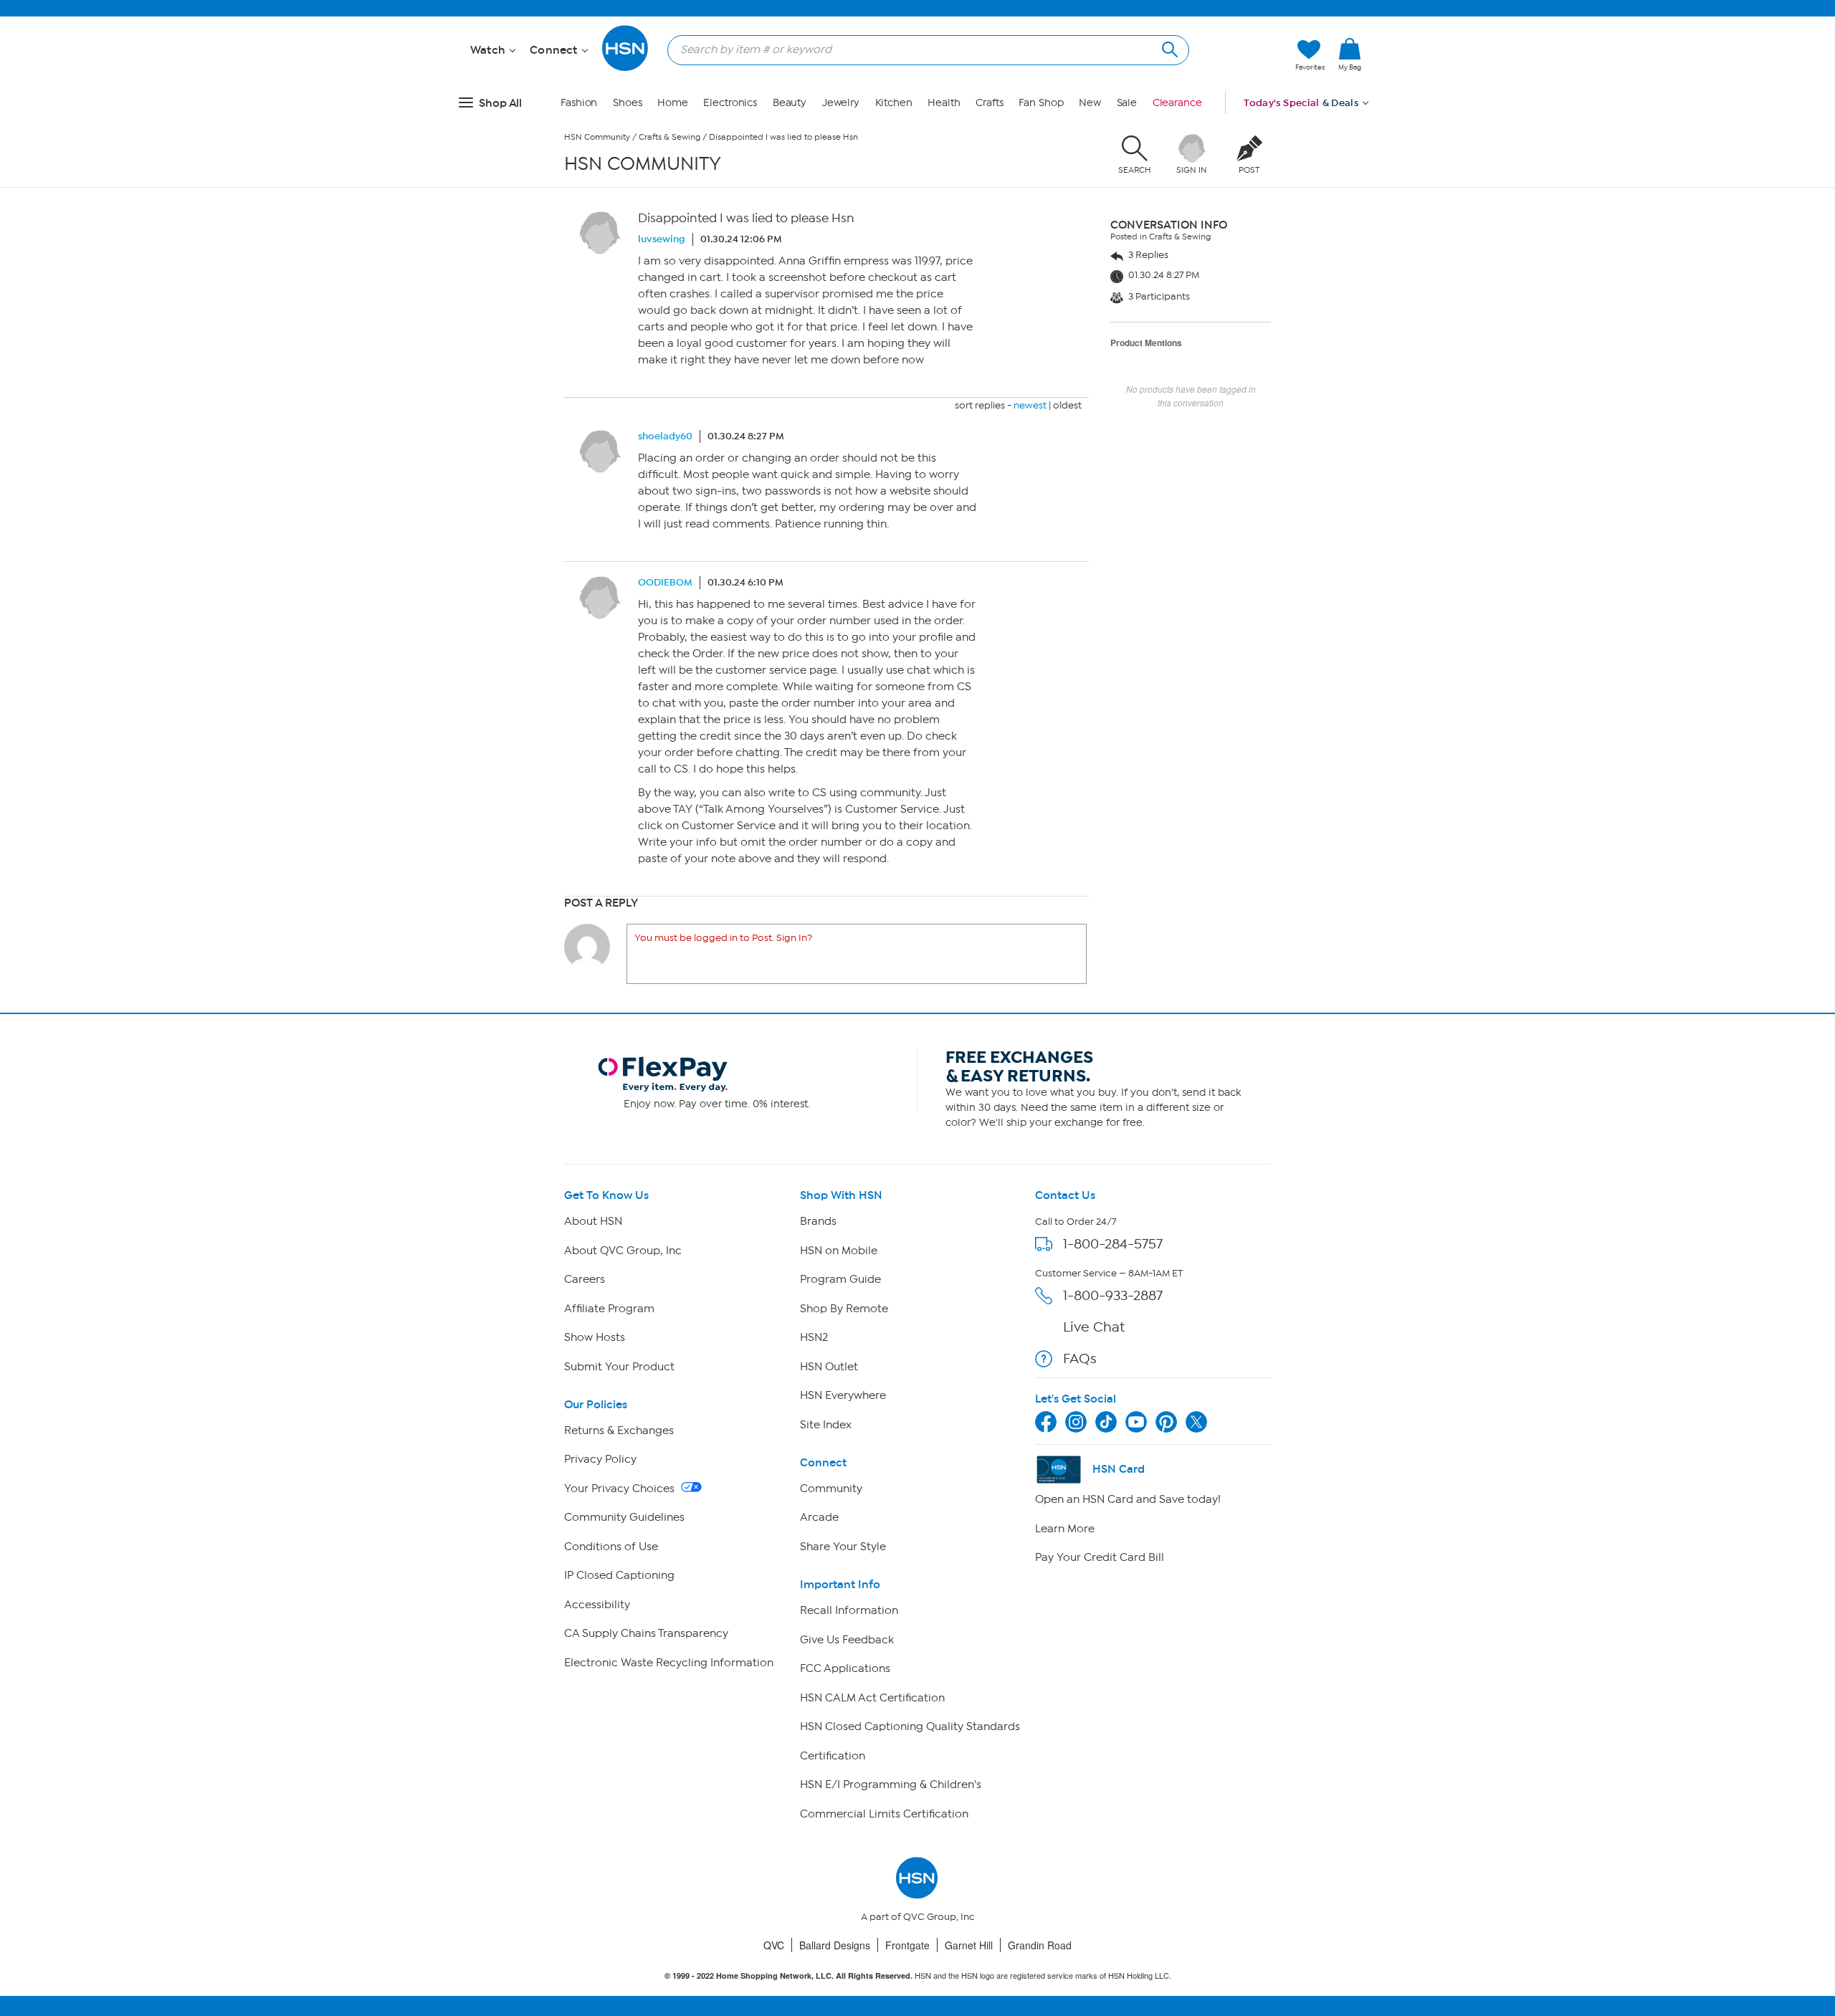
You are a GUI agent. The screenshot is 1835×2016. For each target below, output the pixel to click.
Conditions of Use (611, 1547)
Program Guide (840, 1279)
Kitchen (894, 103)
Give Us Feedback (847, 1640)
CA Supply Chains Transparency (646, 1633)
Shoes (628, 103)
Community (831, 1489)
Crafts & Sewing (669, 137)
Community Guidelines (624, 1517)
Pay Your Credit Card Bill (1100, 1557)
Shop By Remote (844, 1309)
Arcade (819, 1517)
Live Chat (1094, 1327)
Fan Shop (1041, 103)
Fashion (579, 103)
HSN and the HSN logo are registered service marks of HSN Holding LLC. (918, 1976)
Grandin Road (1040, 1945)
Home (673, 103)
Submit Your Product (619, 1367)
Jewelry (841, 103)
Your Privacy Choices (621, 1489)
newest (1030, 405)
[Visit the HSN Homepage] (626, 68)
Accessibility (597, 1605)
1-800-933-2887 (1113, 1295)
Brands (818, 1221)
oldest (1067, 405)
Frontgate (907, 1945)
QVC (774, 1945)
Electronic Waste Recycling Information (669, 1663)
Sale (1127, 103)
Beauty (790, 103)
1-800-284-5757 (1113, 1244)
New (1090, 103)
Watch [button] (489, 50)
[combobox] (923, 49)
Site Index (826, 1425)
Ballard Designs (835, 1945)
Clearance (1177, 103)
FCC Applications (845, 1668)
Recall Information (849, 1610)
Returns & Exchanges (619, 1430)
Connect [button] (555, 50)
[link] (1350, 55)
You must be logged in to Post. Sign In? (723, 938)
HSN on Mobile (839, 1251)
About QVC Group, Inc (623, 1251)
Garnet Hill (969, 1945)
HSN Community (597, 137)
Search (1168, 48)
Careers (585, 1279)
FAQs (1080, 1358)
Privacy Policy (600, 1459)
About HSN (593, 1221)
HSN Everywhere (843, 1395)
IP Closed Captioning (619, 1575)
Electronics (730, 103)
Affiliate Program (609, 1309)
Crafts (989, 103)
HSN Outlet (829, 1367)
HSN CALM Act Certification (872, 1698)
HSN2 (814, 1337)
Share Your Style (843, 1547)
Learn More (1065, 1529)
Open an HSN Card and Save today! (1128, 1499)
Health (944, 103)
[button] (1350, 78)
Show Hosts (595, 1337)
